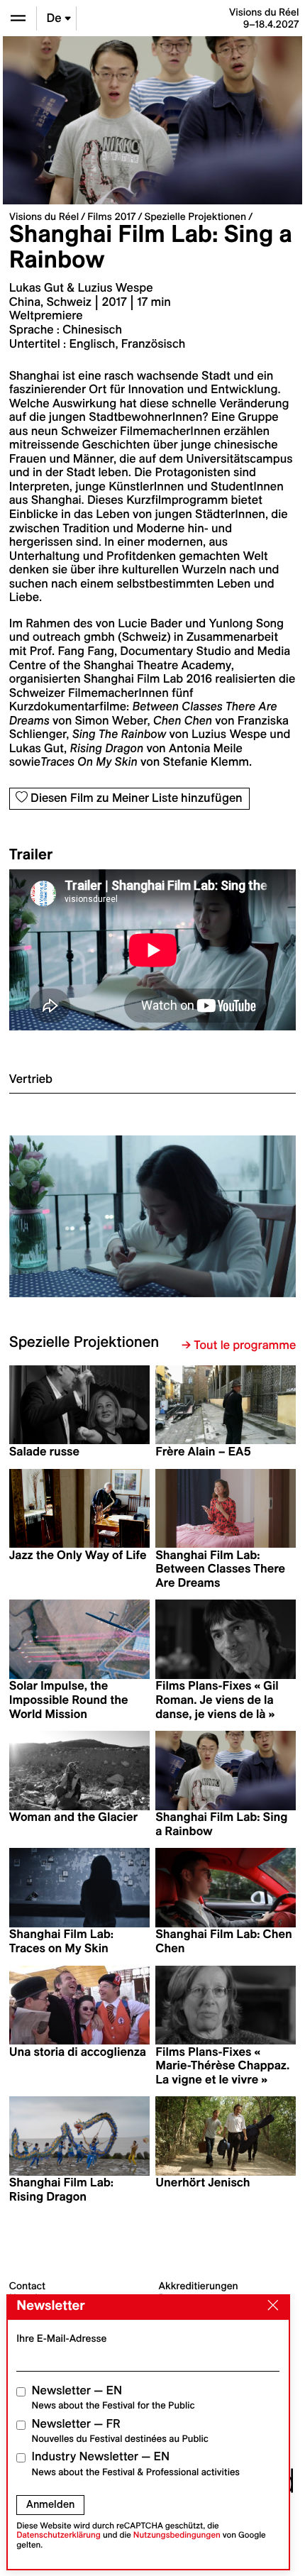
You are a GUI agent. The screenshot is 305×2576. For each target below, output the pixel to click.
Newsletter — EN (113, 2398)
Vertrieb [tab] (31, 1079)
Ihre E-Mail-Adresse (61, 2338)
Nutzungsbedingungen (177, 2535)
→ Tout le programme (239, 1345)
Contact (27, 2286)
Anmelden (50, 2504)
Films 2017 (111, 216)
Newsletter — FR (120, 2431)
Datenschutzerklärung (59, 2535)
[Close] (270, 2306)
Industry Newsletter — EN (136, 2464)
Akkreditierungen (199, 2286)
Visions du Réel (44, 216)
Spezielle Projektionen (195, 216)
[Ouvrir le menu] (18, 18)
